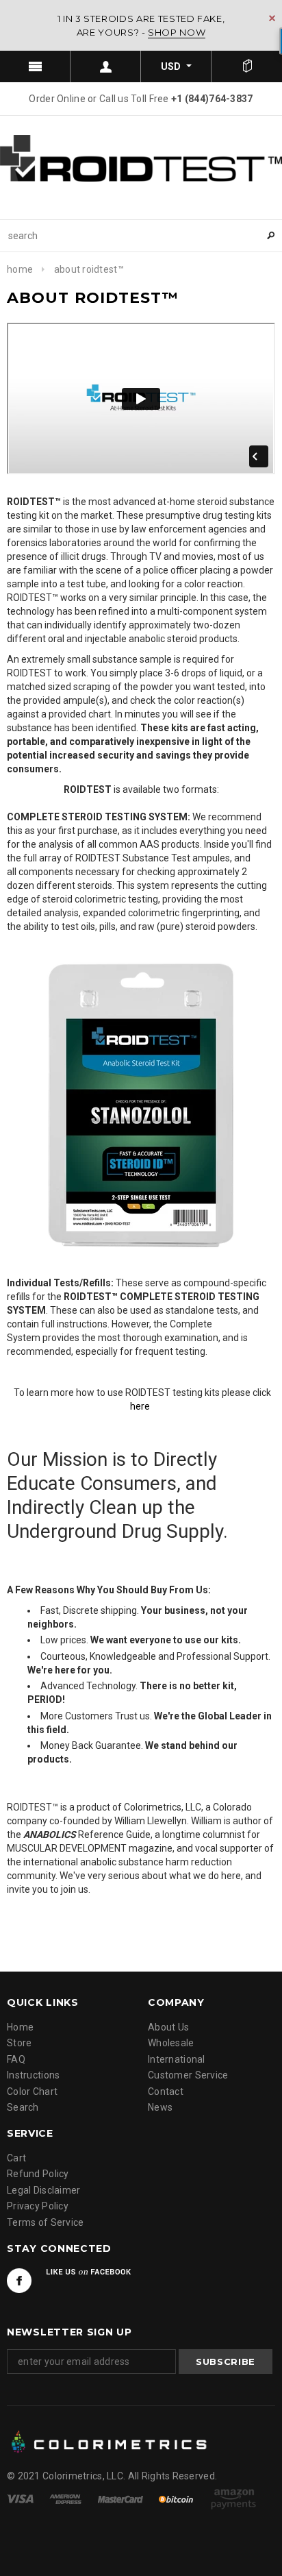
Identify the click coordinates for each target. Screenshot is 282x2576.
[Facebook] (19, 2281)
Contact (166, 2092)
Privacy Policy (38, 2206)
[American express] (66, 2499)
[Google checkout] (233, 2499)
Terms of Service (45, 2222)
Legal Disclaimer (43, 2190)
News (160, 2107)
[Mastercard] (121, 2499)
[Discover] (177, 2499)
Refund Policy (38, 2174)
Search (23, 2107)
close (272, 18)
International (177, 2059)
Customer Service (188, 2075)
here (140, 1406)
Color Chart (32, 2092)
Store (19, 2043)
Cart (16, 2158)
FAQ (16, 2059)
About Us (168, 2027)
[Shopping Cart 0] (247, 66)
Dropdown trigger (106, 66)
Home (20, 269)
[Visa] (21, 2499)
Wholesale (171, 2043)
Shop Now (177, 32)
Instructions (33, 2075)
